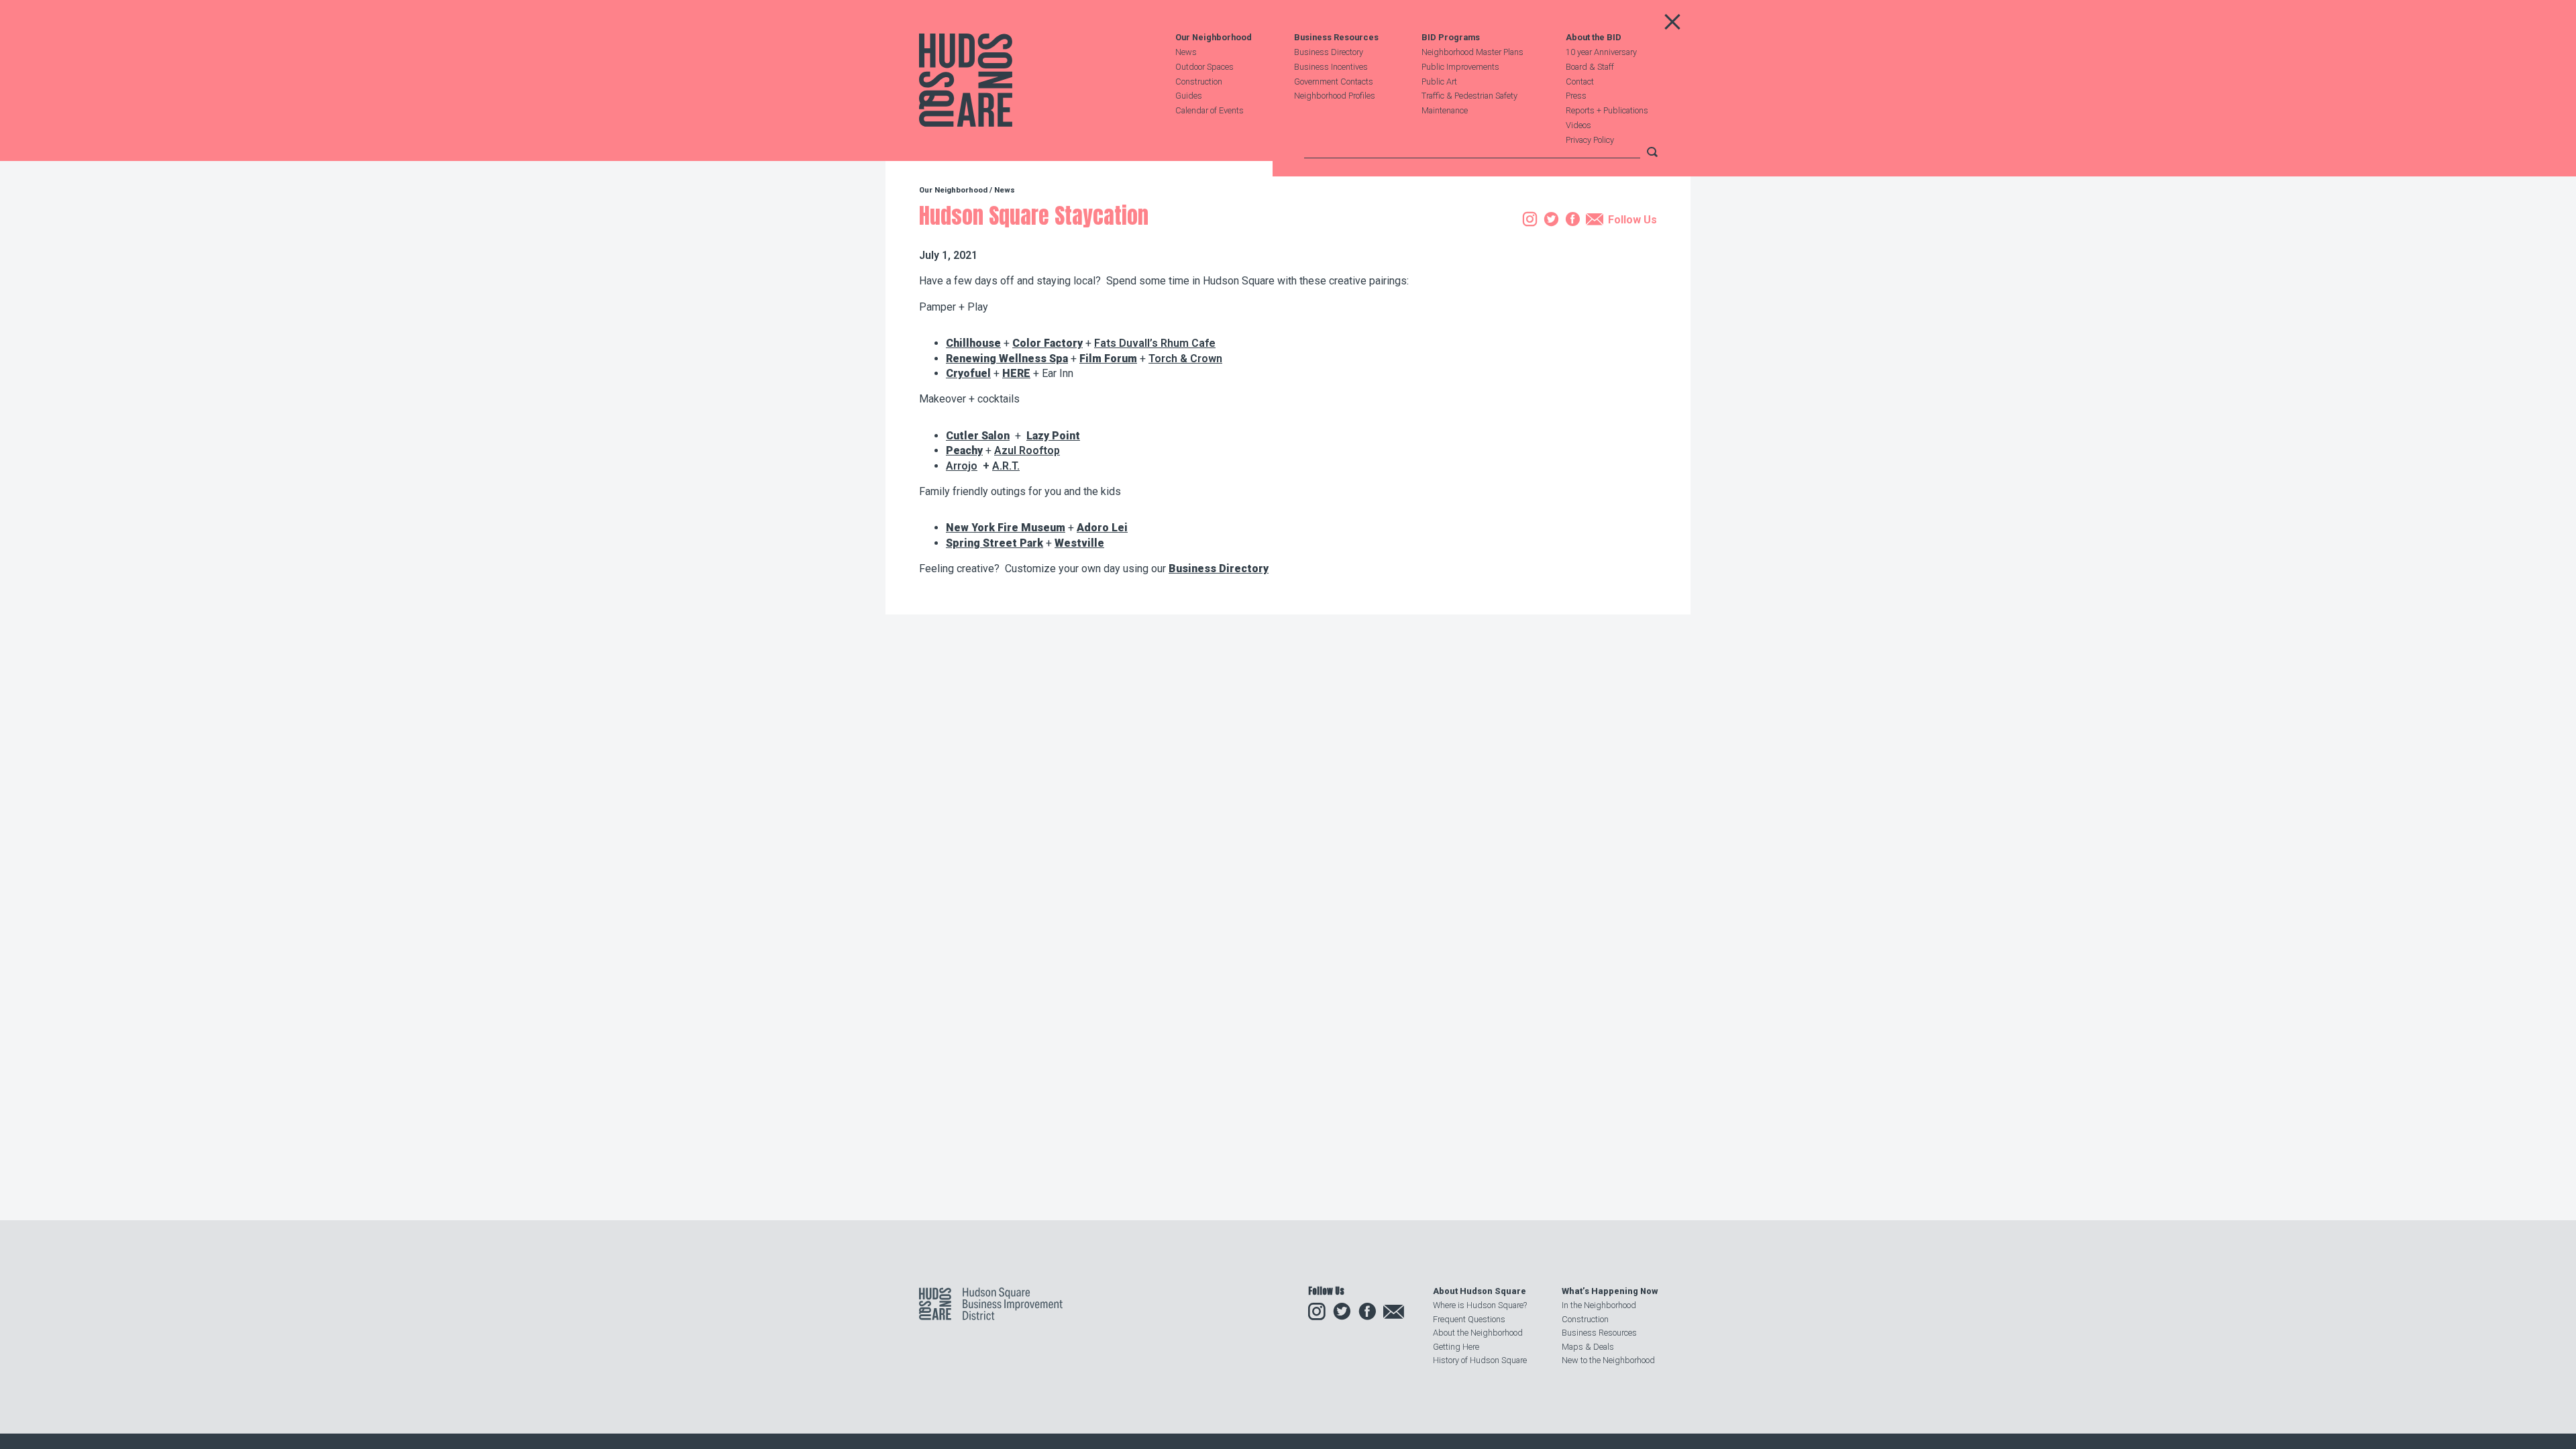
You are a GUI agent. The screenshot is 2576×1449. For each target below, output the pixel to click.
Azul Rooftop (1027, 450)
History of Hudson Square (1480, 1360)
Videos (1578, 125)
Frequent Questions (1469, 1319)
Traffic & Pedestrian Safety (1469, 96)
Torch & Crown (1185, 359)
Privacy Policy (1590, 140)
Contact (1580, 82)
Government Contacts (1334, 82)
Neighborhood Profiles (1335, 96)
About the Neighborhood (1478, 1333)
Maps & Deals (1588, 1347)
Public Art (1439, 82)
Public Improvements (1460, 67)
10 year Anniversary (1601, 52)
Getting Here (1456, 1347)
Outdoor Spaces (1204, 67)
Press (1576, 96)
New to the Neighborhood (1608, 1360)
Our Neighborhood (1214, 38)
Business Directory (1329, 52)
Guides (1189, 96)
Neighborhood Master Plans (1472, 52)
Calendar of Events (1210, 110)
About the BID (1594, 38)
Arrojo (962, 466)
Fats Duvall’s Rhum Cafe (1155, 343)
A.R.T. (1006, 466)
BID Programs (1451, 38)
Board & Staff (1590, 67)
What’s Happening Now (1610, 1291)
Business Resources (1336, 38)
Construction (1199, 82)
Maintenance (1445, 110)
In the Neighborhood (1599, 1305)
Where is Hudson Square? (1480, 1305)
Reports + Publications (1607, 110)
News (1186, 52)
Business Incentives (1331, 67)
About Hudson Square (1480, 1291)
